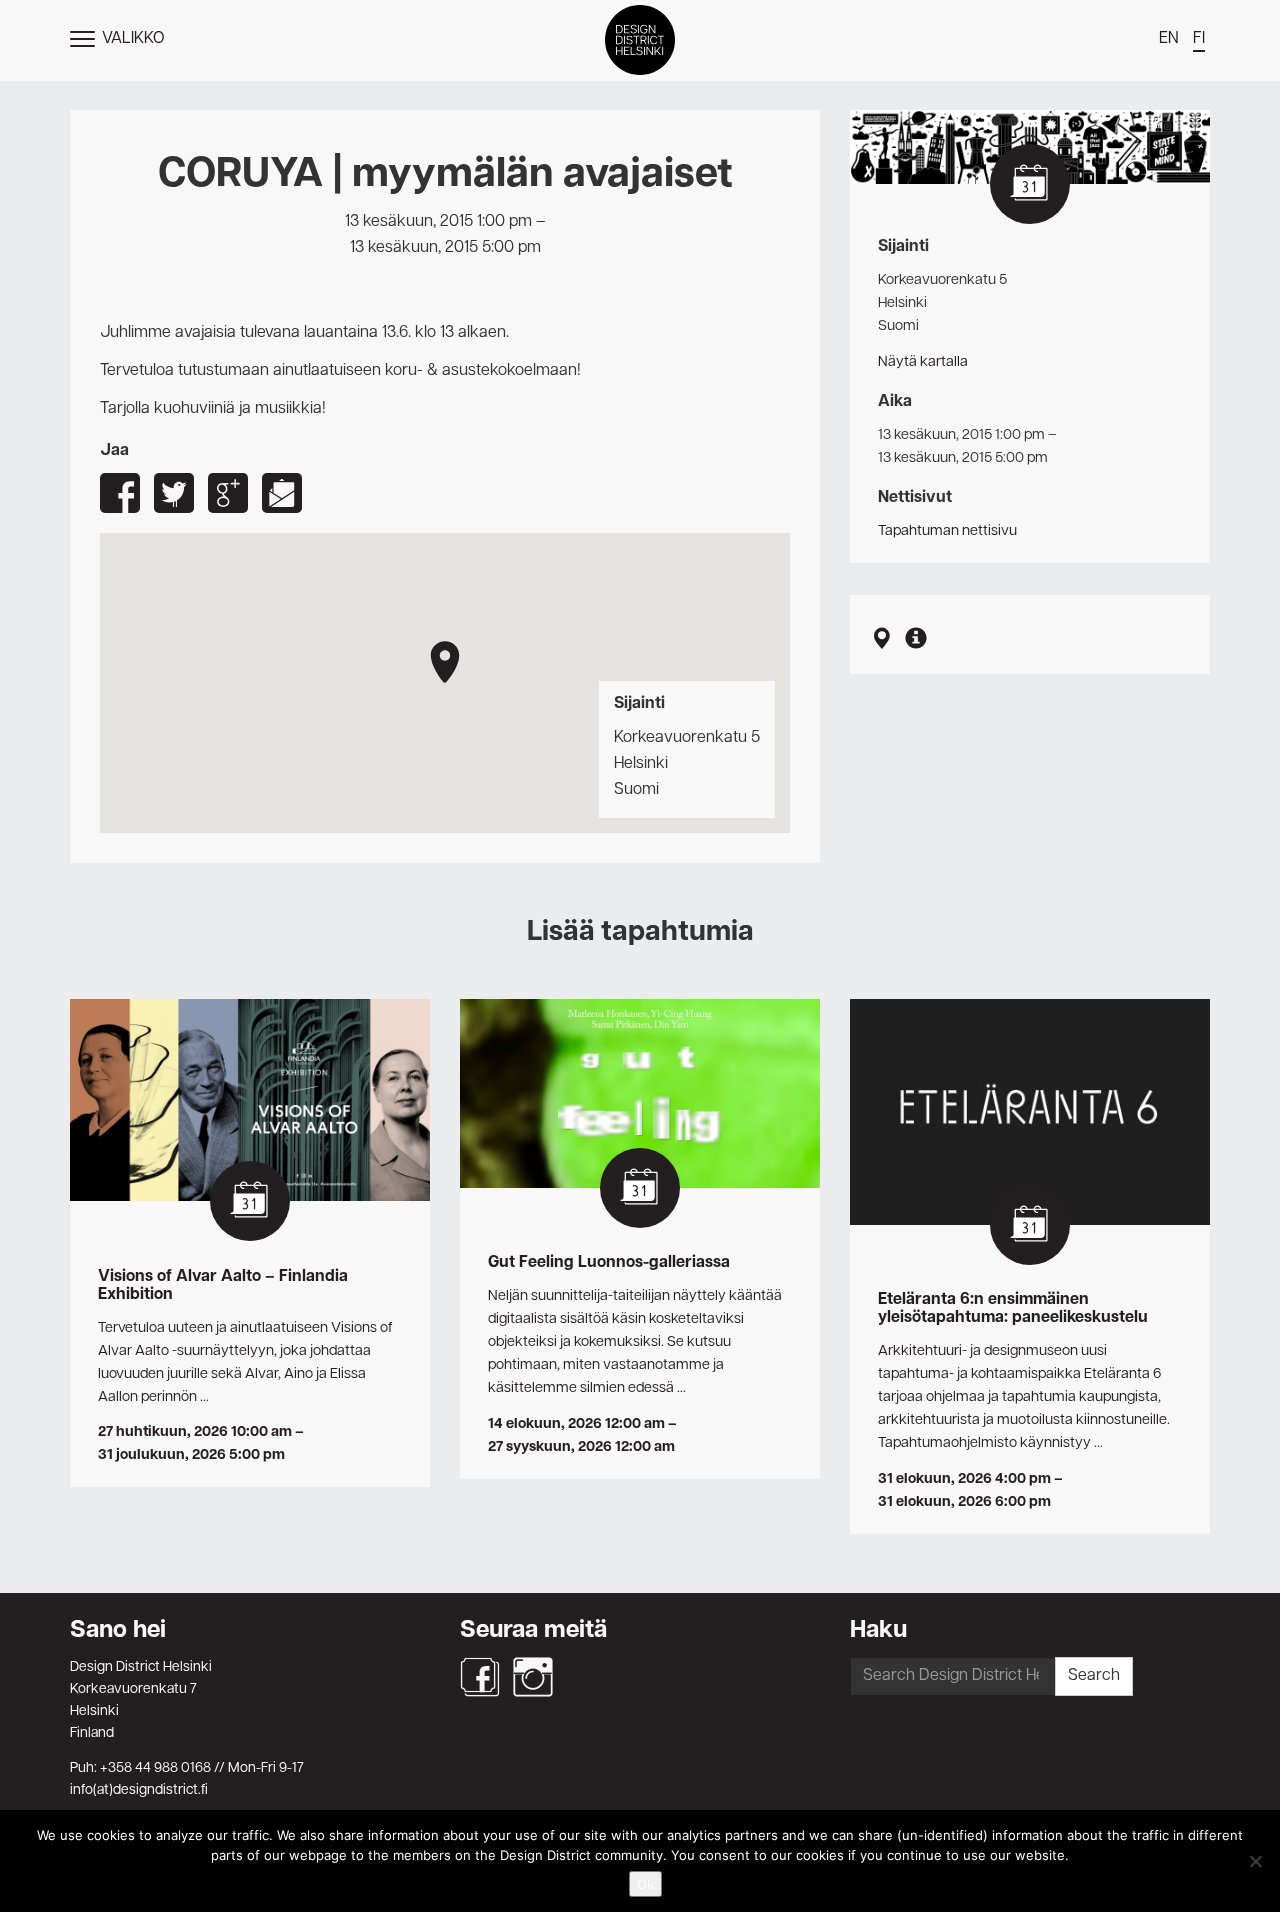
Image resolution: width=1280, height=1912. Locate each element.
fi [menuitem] (1199, 39)
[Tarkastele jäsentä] (916, 640)
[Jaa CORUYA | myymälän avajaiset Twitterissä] (174, 493)
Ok (645, 1884)
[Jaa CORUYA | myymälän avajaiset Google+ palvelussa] (228, 493)
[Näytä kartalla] (881, 640)
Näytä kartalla (923, 362)
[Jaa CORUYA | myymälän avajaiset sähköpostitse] (282, 493)
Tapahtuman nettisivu (947, 531)
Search (1094, 1676)
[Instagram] (533, 1677)
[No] (1255, 1861)
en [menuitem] (1169, 39)
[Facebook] (480, 1677)
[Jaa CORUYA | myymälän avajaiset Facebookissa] (120, 493)
